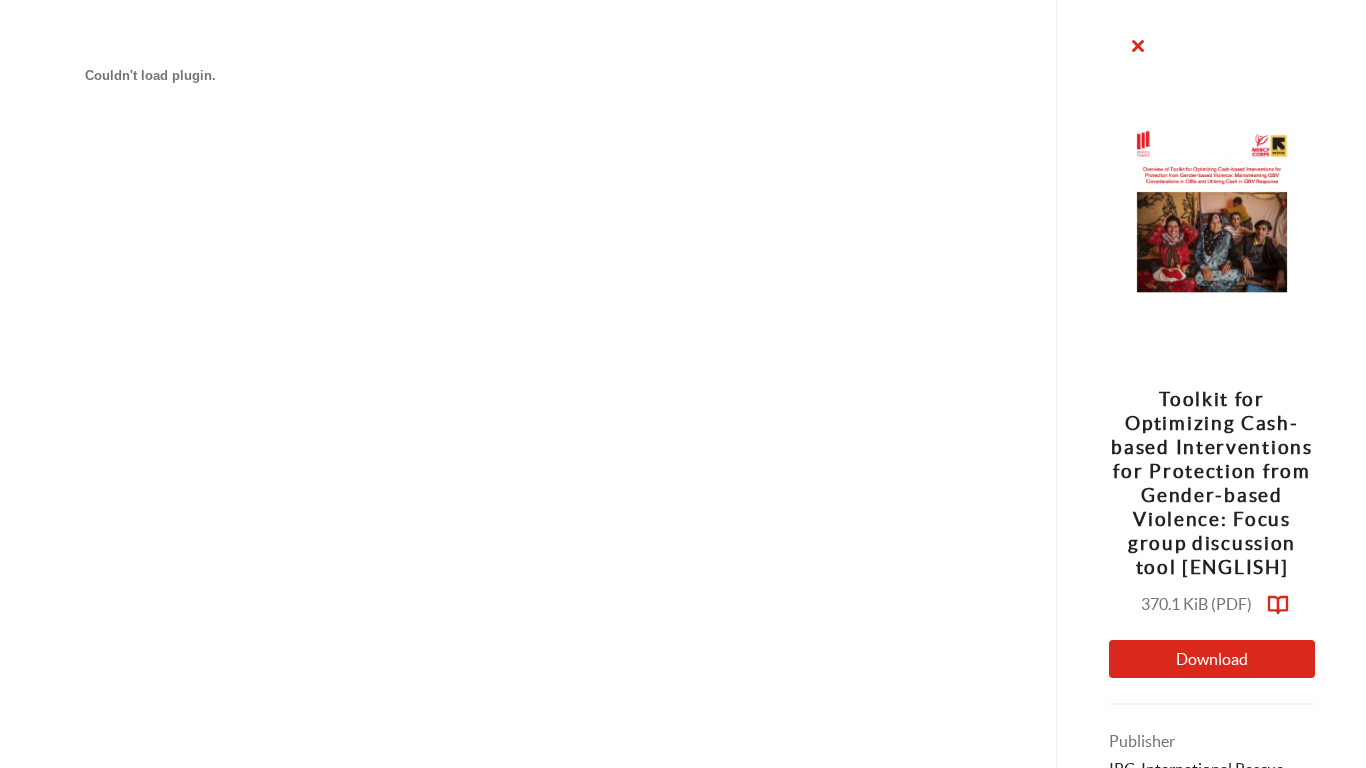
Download (1212, 659)
